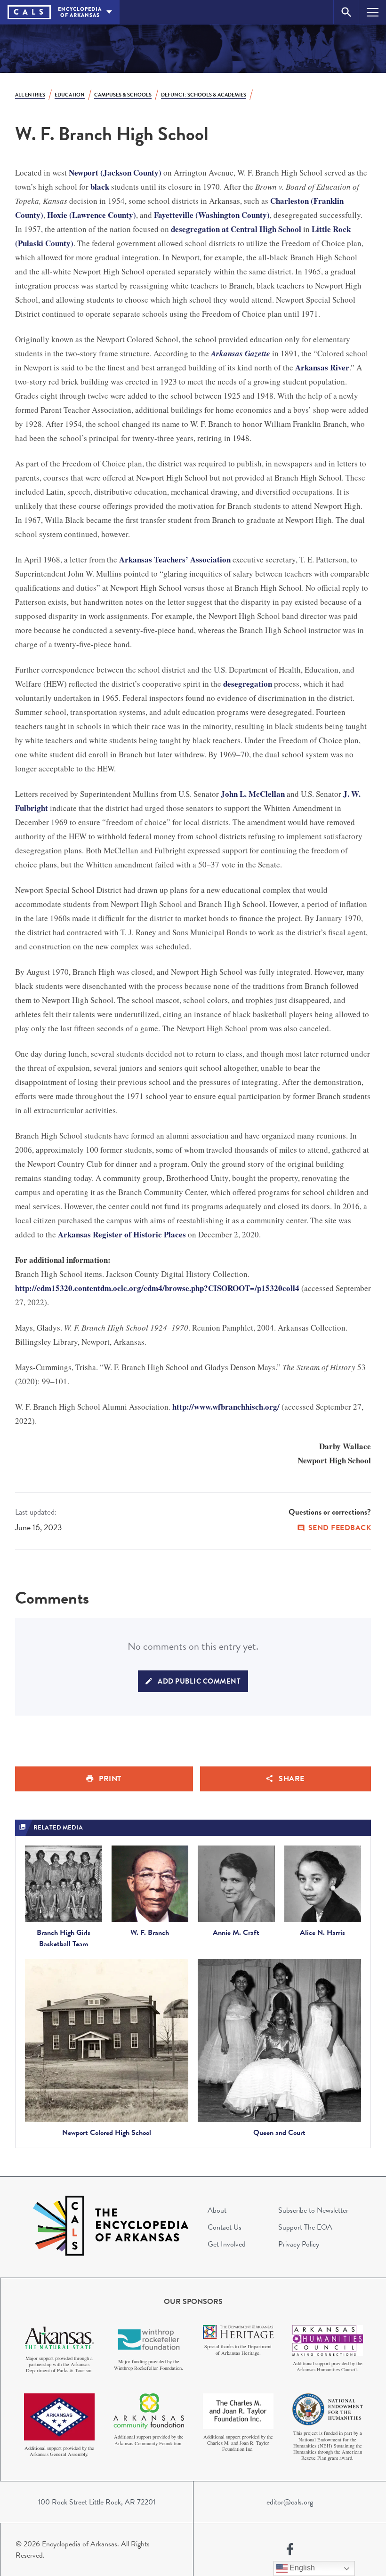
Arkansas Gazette (241, 353)
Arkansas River (322, 367)
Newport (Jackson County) (115, 173)
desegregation (248, 684)
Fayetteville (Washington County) (212, 215)
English (301, 2568)
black (100, 187)
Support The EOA (305, 2227)
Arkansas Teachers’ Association (175, 559)
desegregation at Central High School (236, 229)
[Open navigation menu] (373, 12)
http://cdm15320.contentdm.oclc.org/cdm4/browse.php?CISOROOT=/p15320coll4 (157, 1288)
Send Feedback (340, 1528)
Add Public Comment (199, 1681)
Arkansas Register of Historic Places (122, 1234)
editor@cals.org (290, 2502)
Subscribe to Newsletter (313, 2210)
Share (292, 1779)
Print (110, 1779)
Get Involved (227, 2244)
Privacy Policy (299, 2244)
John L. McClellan (253, 794)
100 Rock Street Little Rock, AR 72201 (97, 2502)
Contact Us (225, 2227)
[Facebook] (290, 2550)
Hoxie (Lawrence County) (92, 215)
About (217, 2210)
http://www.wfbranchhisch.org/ (226, 1407)
